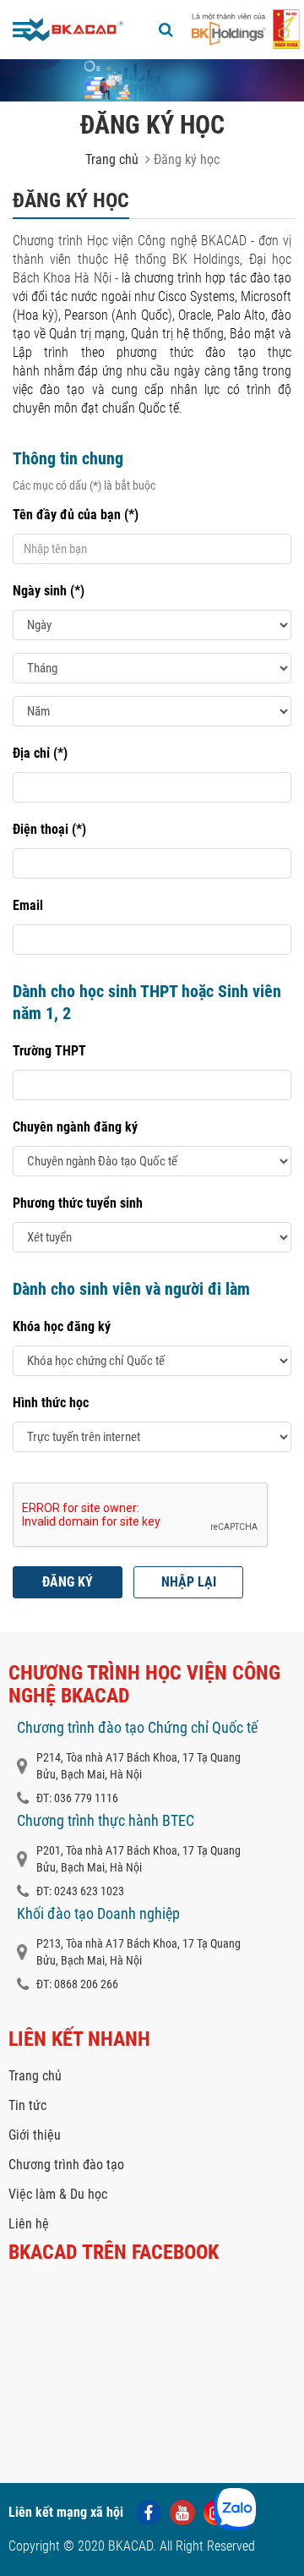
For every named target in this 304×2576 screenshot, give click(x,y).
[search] (166, 30)
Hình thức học (51, 1403)
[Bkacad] (73, 30)
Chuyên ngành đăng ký (75, 1127)
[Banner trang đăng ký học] (152, 80)
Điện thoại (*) (49, 829)
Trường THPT (49, 1051)
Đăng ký (68, 1582)
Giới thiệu (35, 2135)
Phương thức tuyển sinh (78, 1203)
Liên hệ (29, 2224)
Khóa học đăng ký (62, 1326)
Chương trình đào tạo (66, 2165)
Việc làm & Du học (58, 2194)
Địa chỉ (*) (40, 753)
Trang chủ (112, 159)
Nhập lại (189, 1582)
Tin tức (27, 2105)
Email (28, 905)
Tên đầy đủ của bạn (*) (76, 515)
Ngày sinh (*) (49, 591)
